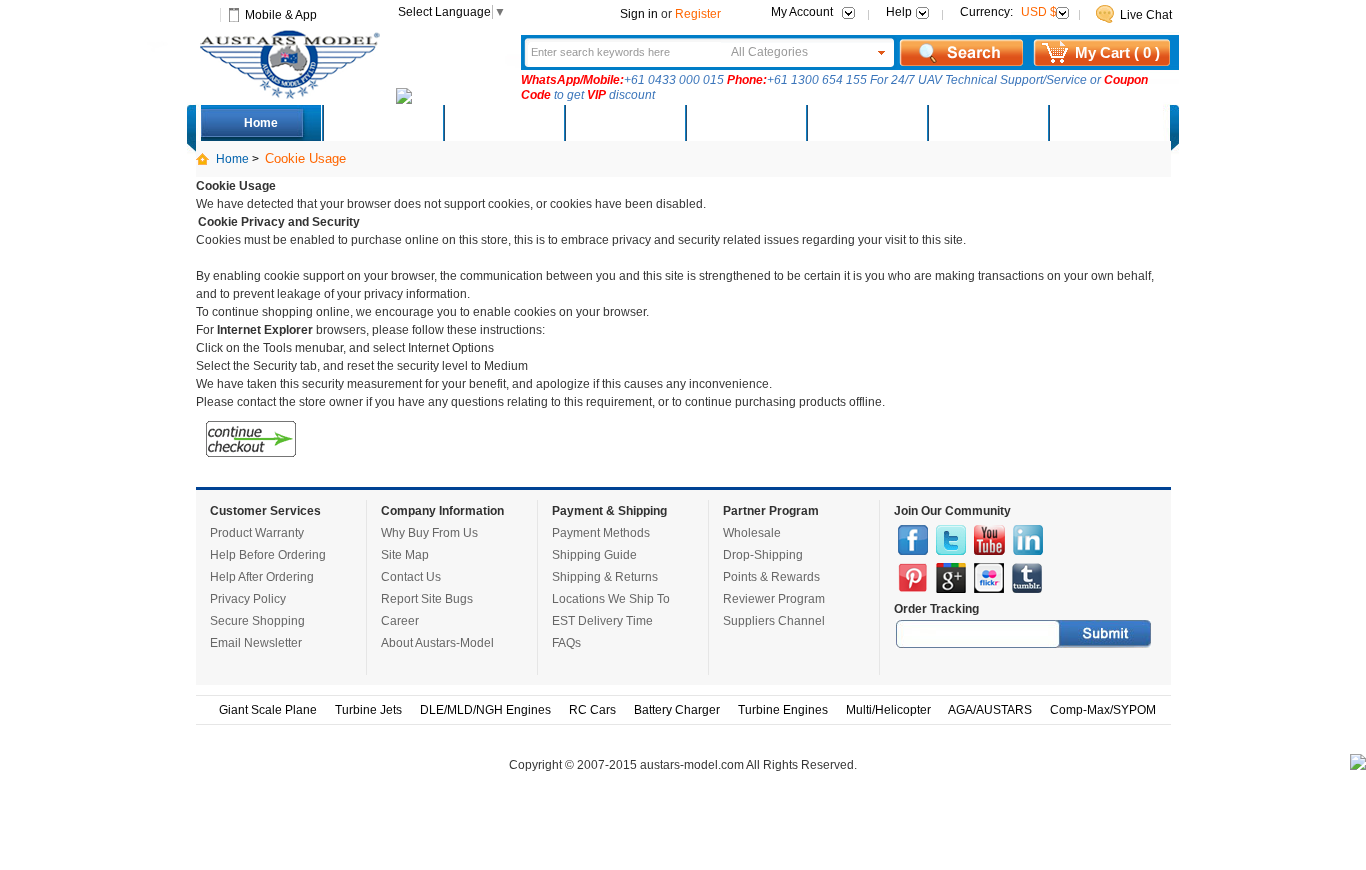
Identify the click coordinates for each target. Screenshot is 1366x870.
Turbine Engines (783, 710)
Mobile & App (281, 15)
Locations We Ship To (611, 599)
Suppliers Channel (774, 621)
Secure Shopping (257, 621)
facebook (913, 540)
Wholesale (752, 533)
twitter (951, 540)
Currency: (1008, 12)
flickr (989, 578)
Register (698, 14)
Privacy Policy (248, 599)
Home (261, 123)
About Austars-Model (437, 643)
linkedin (1028, 540)
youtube (989, 540)
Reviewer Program (774, 599)
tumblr (1027, 578)
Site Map (405, 555)
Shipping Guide (594, 555)
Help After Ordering (262, 577)
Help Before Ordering (268, 555)
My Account (802, 12)
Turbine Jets (368, 710)
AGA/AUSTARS (990, 710)
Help (899, 12)
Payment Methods (601, 533)
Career (400, 621)
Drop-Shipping (763, 555)
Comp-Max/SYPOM (1103, 710)
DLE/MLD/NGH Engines (485, 710)
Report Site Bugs (427, 599)
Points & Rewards (771, 577)
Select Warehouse (1108, 123)
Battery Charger (677, 710)
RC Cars (592, 710)
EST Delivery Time (602, 621)
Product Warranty (257, 533)
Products (624, 123)
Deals (382, 123)
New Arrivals (503, 123)
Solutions (866, 123)
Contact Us (411, 577)
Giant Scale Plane (268, 710)
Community (745, 123)
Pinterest (913, 578)
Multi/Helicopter (888, 710)
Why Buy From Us (429, 533)
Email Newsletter (256, 643)
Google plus (951, 578)
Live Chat (1146, 15)
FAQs (566, 643)
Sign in (639, 14)
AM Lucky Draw (987, 123)
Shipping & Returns (605, 577)
